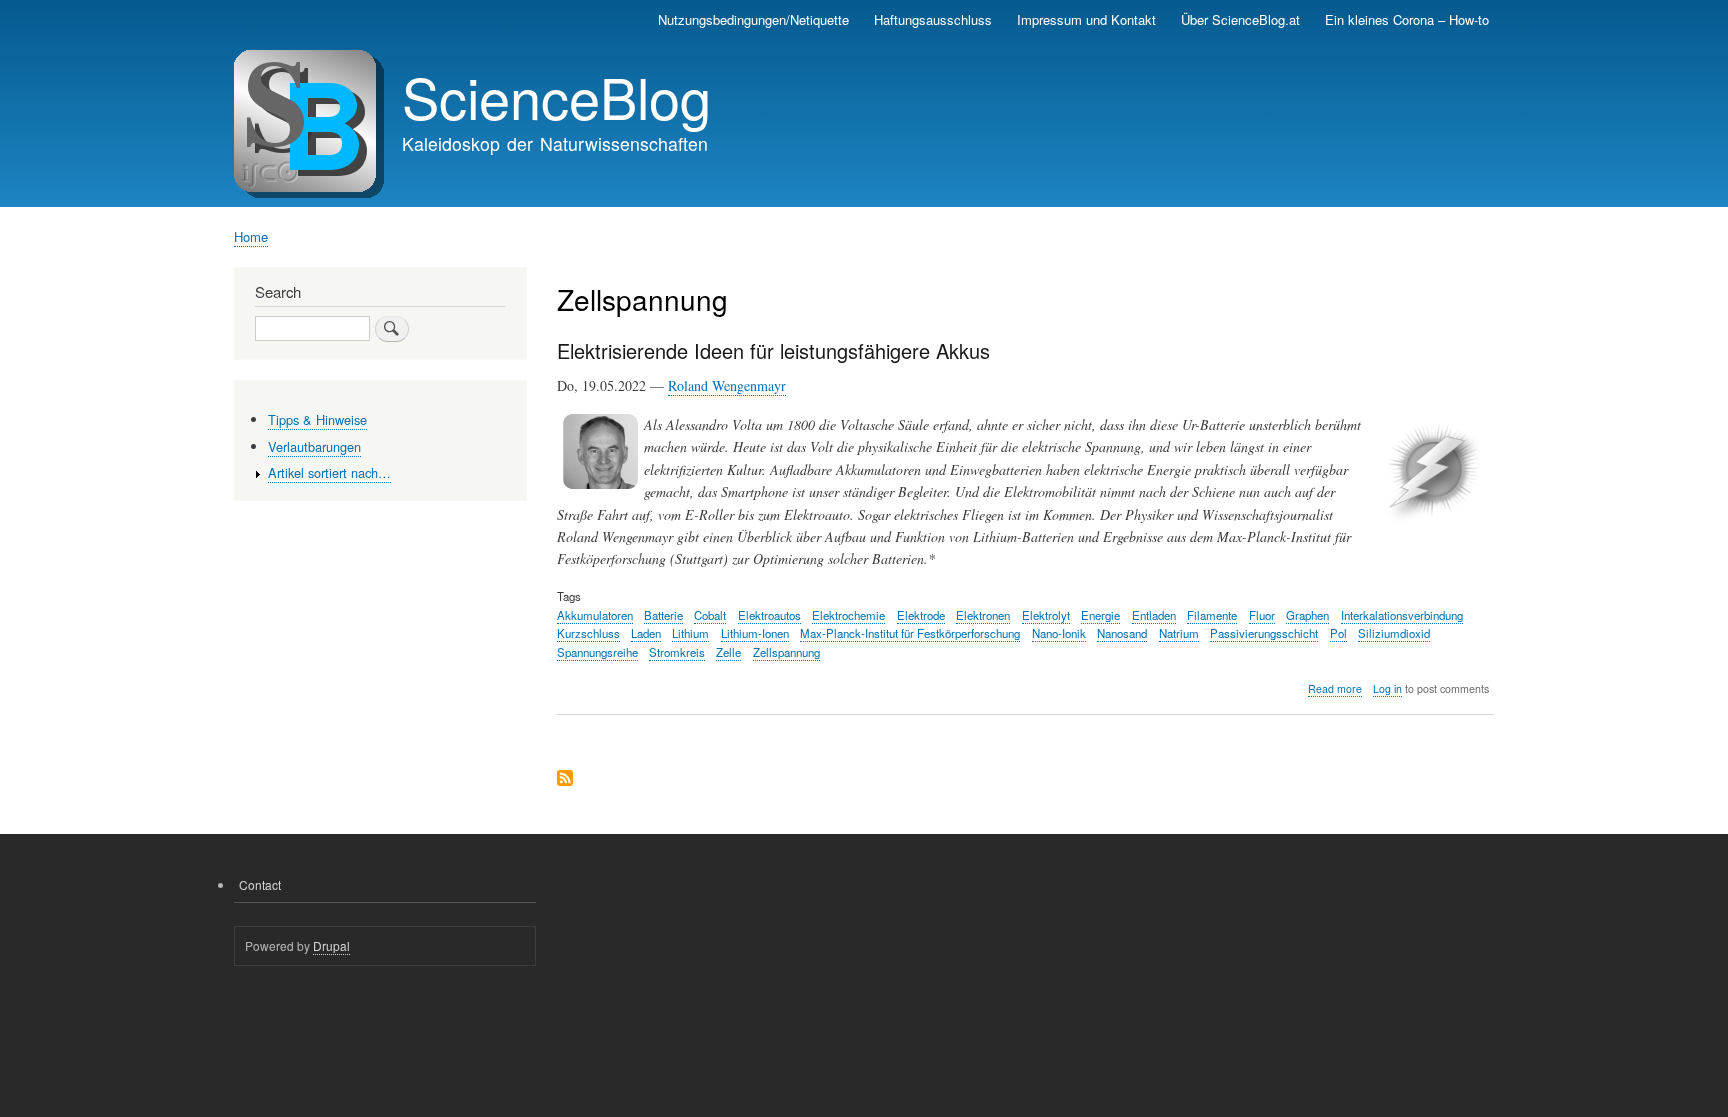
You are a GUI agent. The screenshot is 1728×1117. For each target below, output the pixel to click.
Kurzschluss (588, 633)
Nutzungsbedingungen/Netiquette (753, 19)
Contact (260, 884)
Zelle (728, 652)
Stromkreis (677, 652)
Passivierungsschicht (1264, 633)
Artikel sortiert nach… (329, 472)
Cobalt (710, 615)
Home (251, 236)
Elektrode (921, 615)
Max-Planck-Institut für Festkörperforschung (910, 633)
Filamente (1212, 615)
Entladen (1154, 615)
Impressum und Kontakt (1086, 19)
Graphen (1307, 615)
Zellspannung (786, 652)
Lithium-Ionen (755, 633)
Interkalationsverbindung (1402, 615)
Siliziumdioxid (1394, 633)
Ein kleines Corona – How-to (1407, 19)
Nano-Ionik (1059, 633)
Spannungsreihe (597, 652)
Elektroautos (769, 615)
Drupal (331, 945)
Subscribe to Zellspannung (565, 779)
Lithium (690, 633)
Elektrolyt (1046, 615)
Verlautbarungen (314, 446)
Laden (646, 633)
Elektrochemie (848, 615)
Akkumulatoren (595, 615)
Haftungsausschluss (933, 19)
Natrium (1179, 633)
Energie (1100, 615)
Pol (1338, 633)
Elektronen (983, 615)
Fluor (1262, 615)
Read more (1335, 689)
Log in (1387, 688)
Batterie (663, 615)
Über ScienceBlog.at (1240, 19)
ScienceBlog (556, 96)
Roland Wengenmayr (727, 385)
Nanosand (1122, 633)
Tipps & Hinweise (317, 419)
